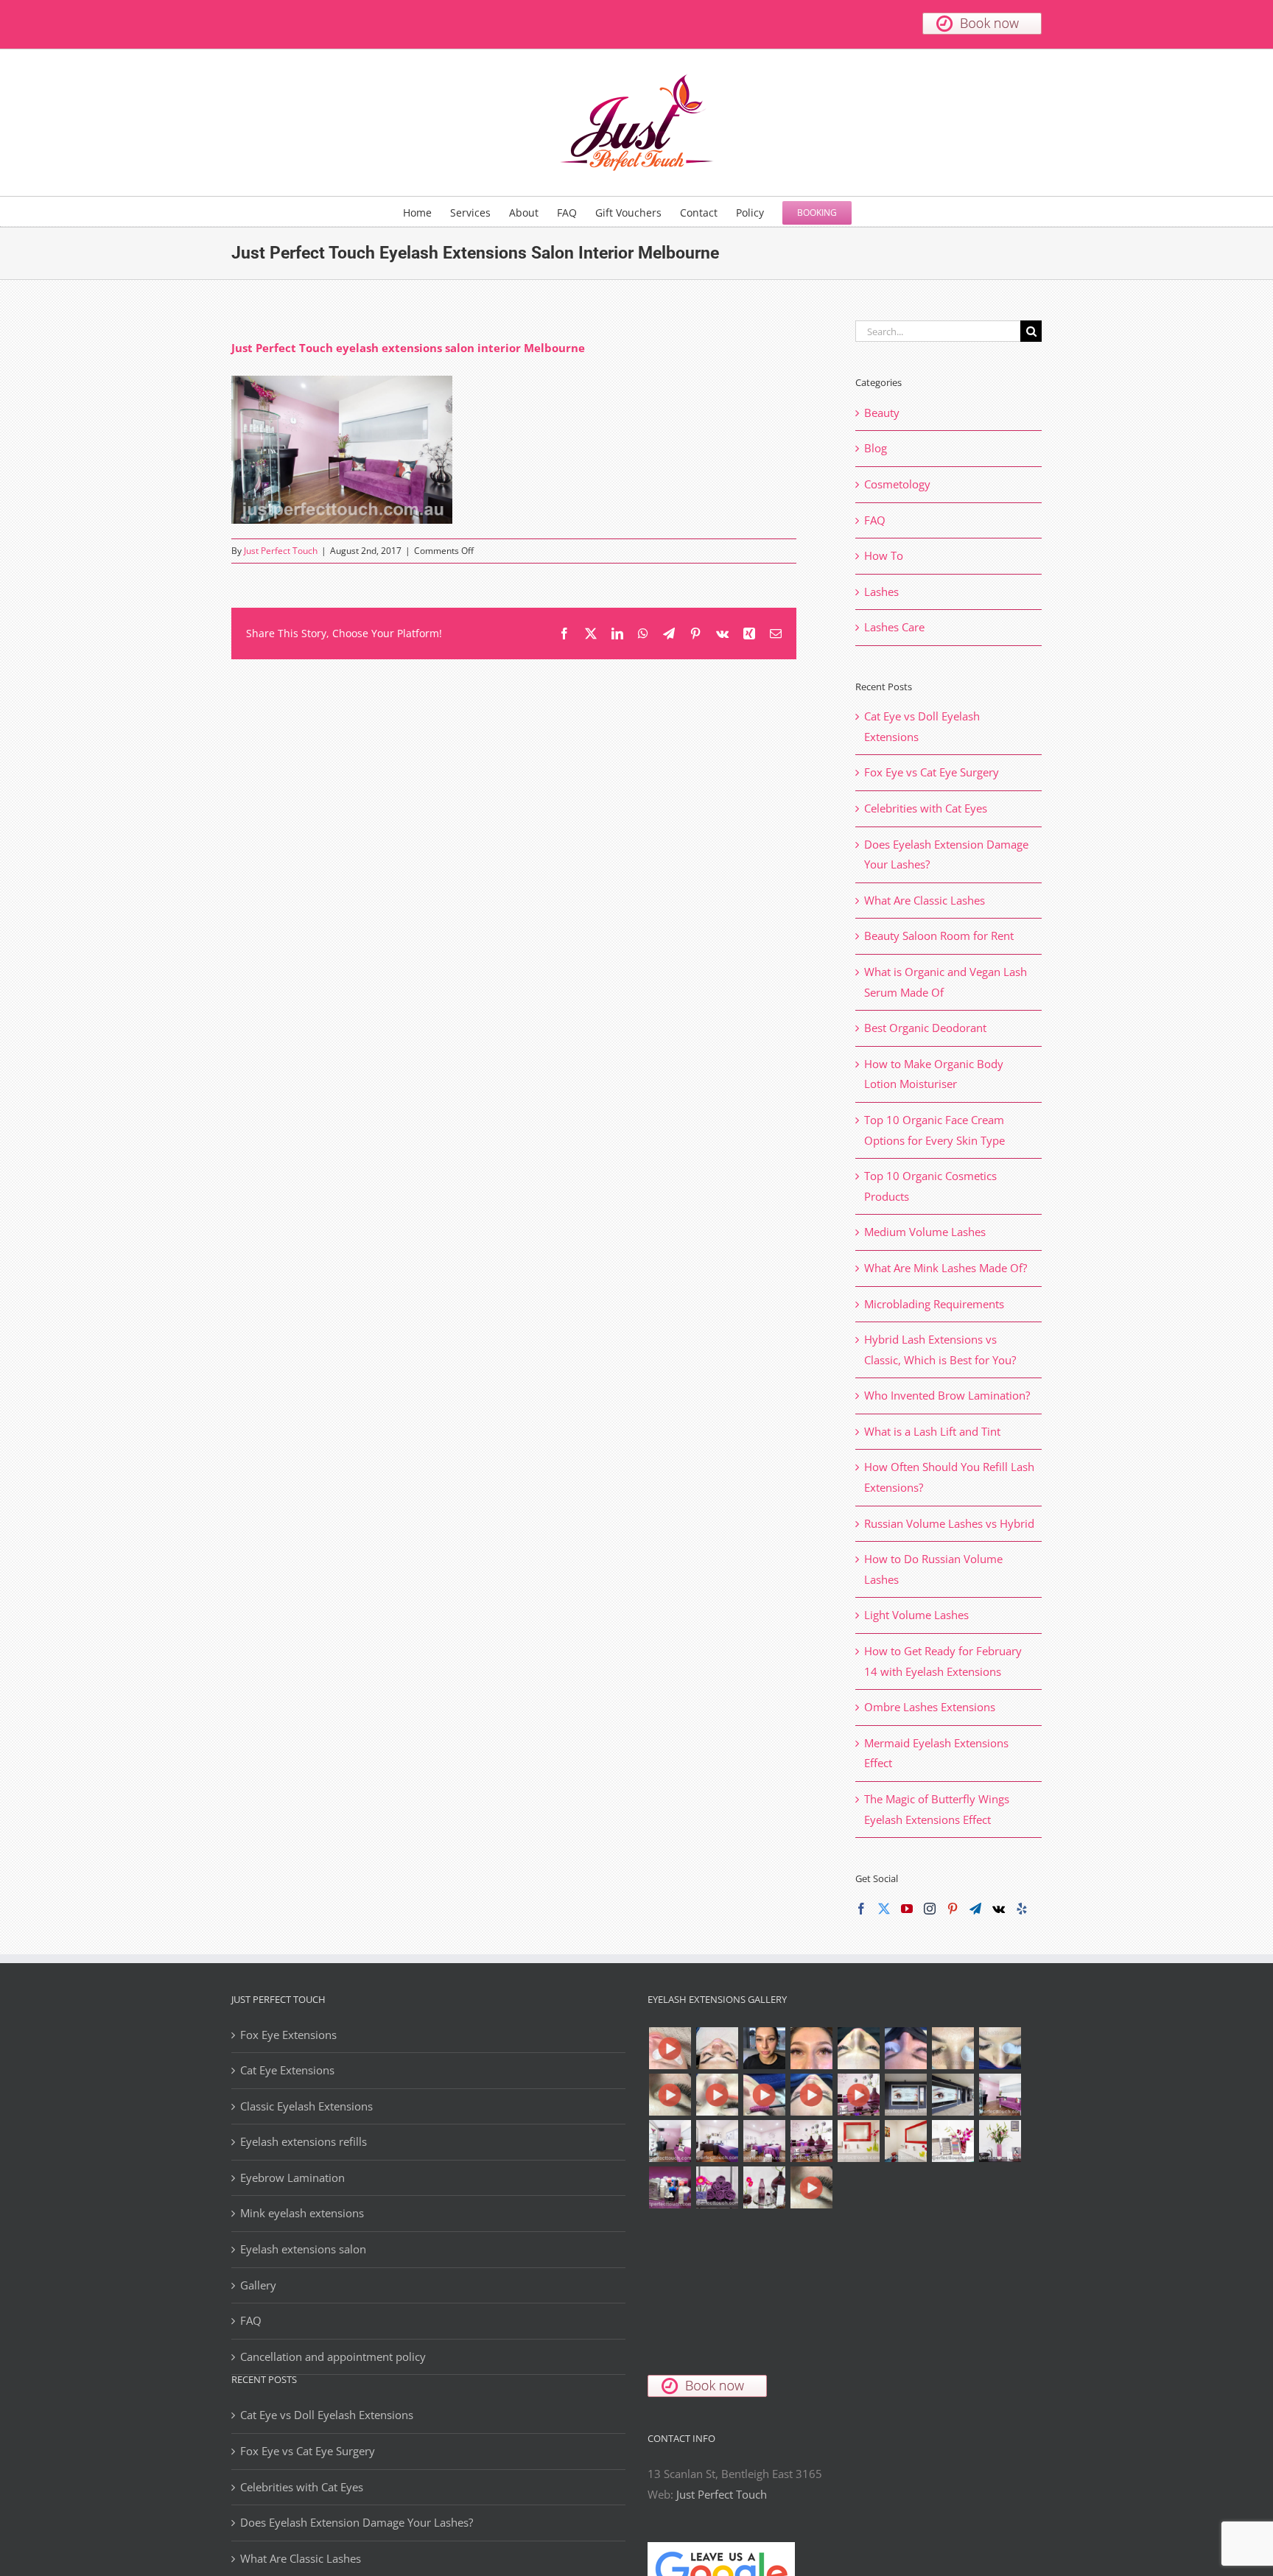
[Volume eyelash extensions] (1000, 2048)
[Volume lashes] (953, 2048)
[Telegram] (975, 1909)
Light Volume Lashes (916, 1615)
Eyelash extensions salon (303, 2249)
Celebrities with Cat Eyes (926, 808)
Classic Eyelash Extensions (306, 2106)
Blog (876, 448)
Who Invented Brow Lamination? (947, 1395)
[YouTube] (907, 1909)
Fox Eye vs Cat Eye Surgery (932, 772)
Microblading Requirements (934, 1304)
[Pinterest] (953, 1909)
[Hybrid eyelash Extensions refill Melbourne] (764, 2048)
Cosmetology (897, 484)
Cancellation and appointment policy (333, 2356)
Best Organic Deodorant (925, 1028)
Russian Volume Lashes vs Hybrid (949, 1523)
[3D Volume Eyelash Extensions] (764, 2095)
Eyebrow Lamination (292, 2177)
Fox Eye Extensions (288, 2035)
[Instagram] (930, 1909)
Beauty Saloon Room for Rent (939, 936)
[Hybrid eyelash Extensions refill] (811, 2048)
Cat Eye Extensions (287, 2070)
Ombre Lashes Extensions (930, 1707)
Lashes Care (894, 627)
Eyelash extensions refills (304, 2141)
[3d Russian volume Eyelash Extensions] (670, 2048)
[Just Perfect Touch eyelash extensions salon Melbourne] (858, 2095)
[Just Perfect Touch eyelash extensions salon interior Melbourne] (953, 2095)
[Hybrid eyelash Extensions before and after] (905, 2048)
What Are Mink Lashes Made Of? (946, 1268)
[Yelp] (1022, 1909)
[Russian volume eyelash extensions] (670, 2095)
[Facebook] (861, 1909)
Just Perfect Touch (281, 551)
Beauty (882, 413)
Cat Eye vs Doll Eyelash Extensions (327, 2415)
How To (884, 555)
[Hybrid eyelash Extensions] (858, 2048)
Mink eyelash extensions (302, 2213)
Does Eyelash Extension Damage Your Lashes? (357, 2522)
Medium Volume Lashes (925, 1232)
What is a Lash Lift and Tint (932, 1431)
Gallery (258, 2285)
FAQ (875, 520)
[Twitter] (884, 1909)
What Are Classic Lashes (925, 900)
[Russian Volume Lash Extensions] (717, 2048)
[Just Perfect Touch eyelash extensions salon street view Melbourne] (905, 2095)
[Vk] (999, 1909)
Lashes (881, 592)
